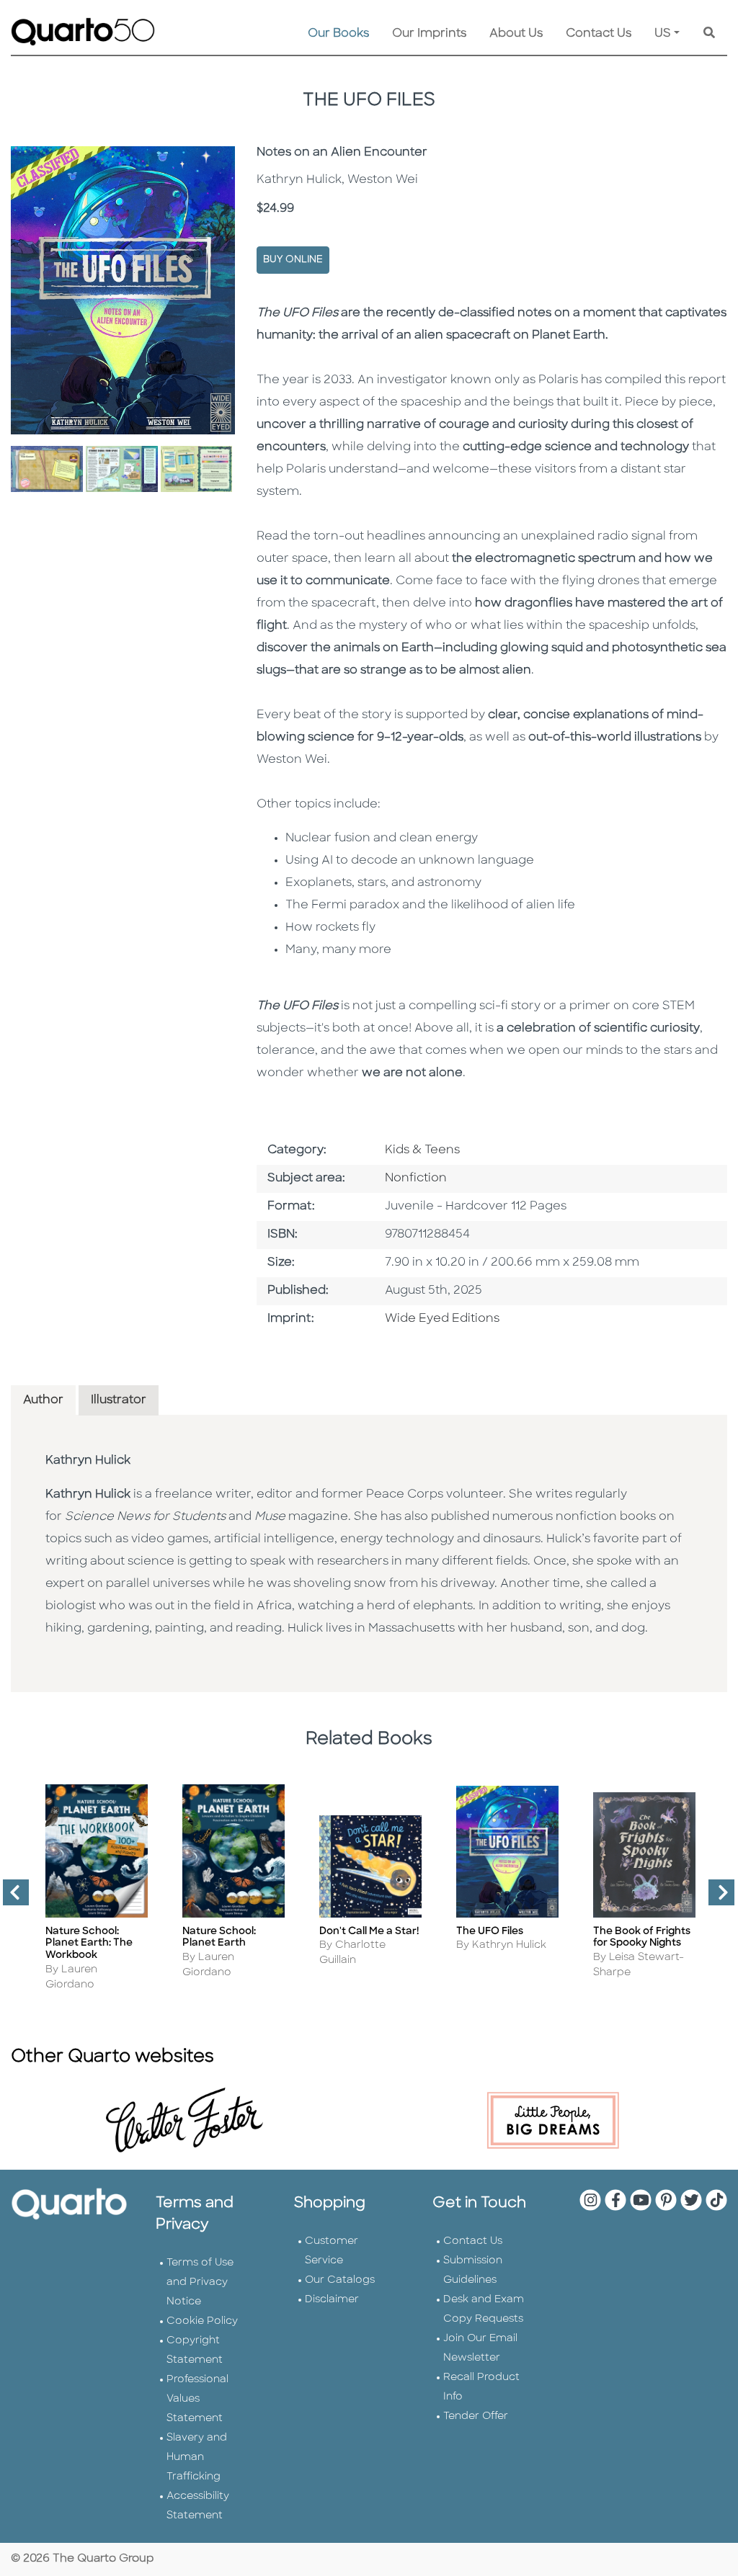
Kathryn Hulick (88, 1461)
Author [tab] (43, 1400)
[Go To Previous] (10, 1898)
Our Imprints (429, 34)
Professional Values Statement (197, 2399)
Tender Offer (476, 2416)
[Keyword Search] (709, 34)
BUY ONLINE (293, 260)
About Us (516, 34)
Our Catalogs (340, 2280)
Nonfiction (416, 1179)
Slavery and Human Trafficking (197, 2458)
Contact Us (599, 34)
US (663, 34)
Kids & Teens (422, 1150)
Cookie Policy (202, 2321)
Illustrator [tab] (119, 1400)
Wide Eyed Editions (442, 1319)
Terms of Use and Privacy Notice (200, 2282)
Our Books (338, 34)
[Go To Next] (716, 1898)
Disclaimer (332, 2300)
